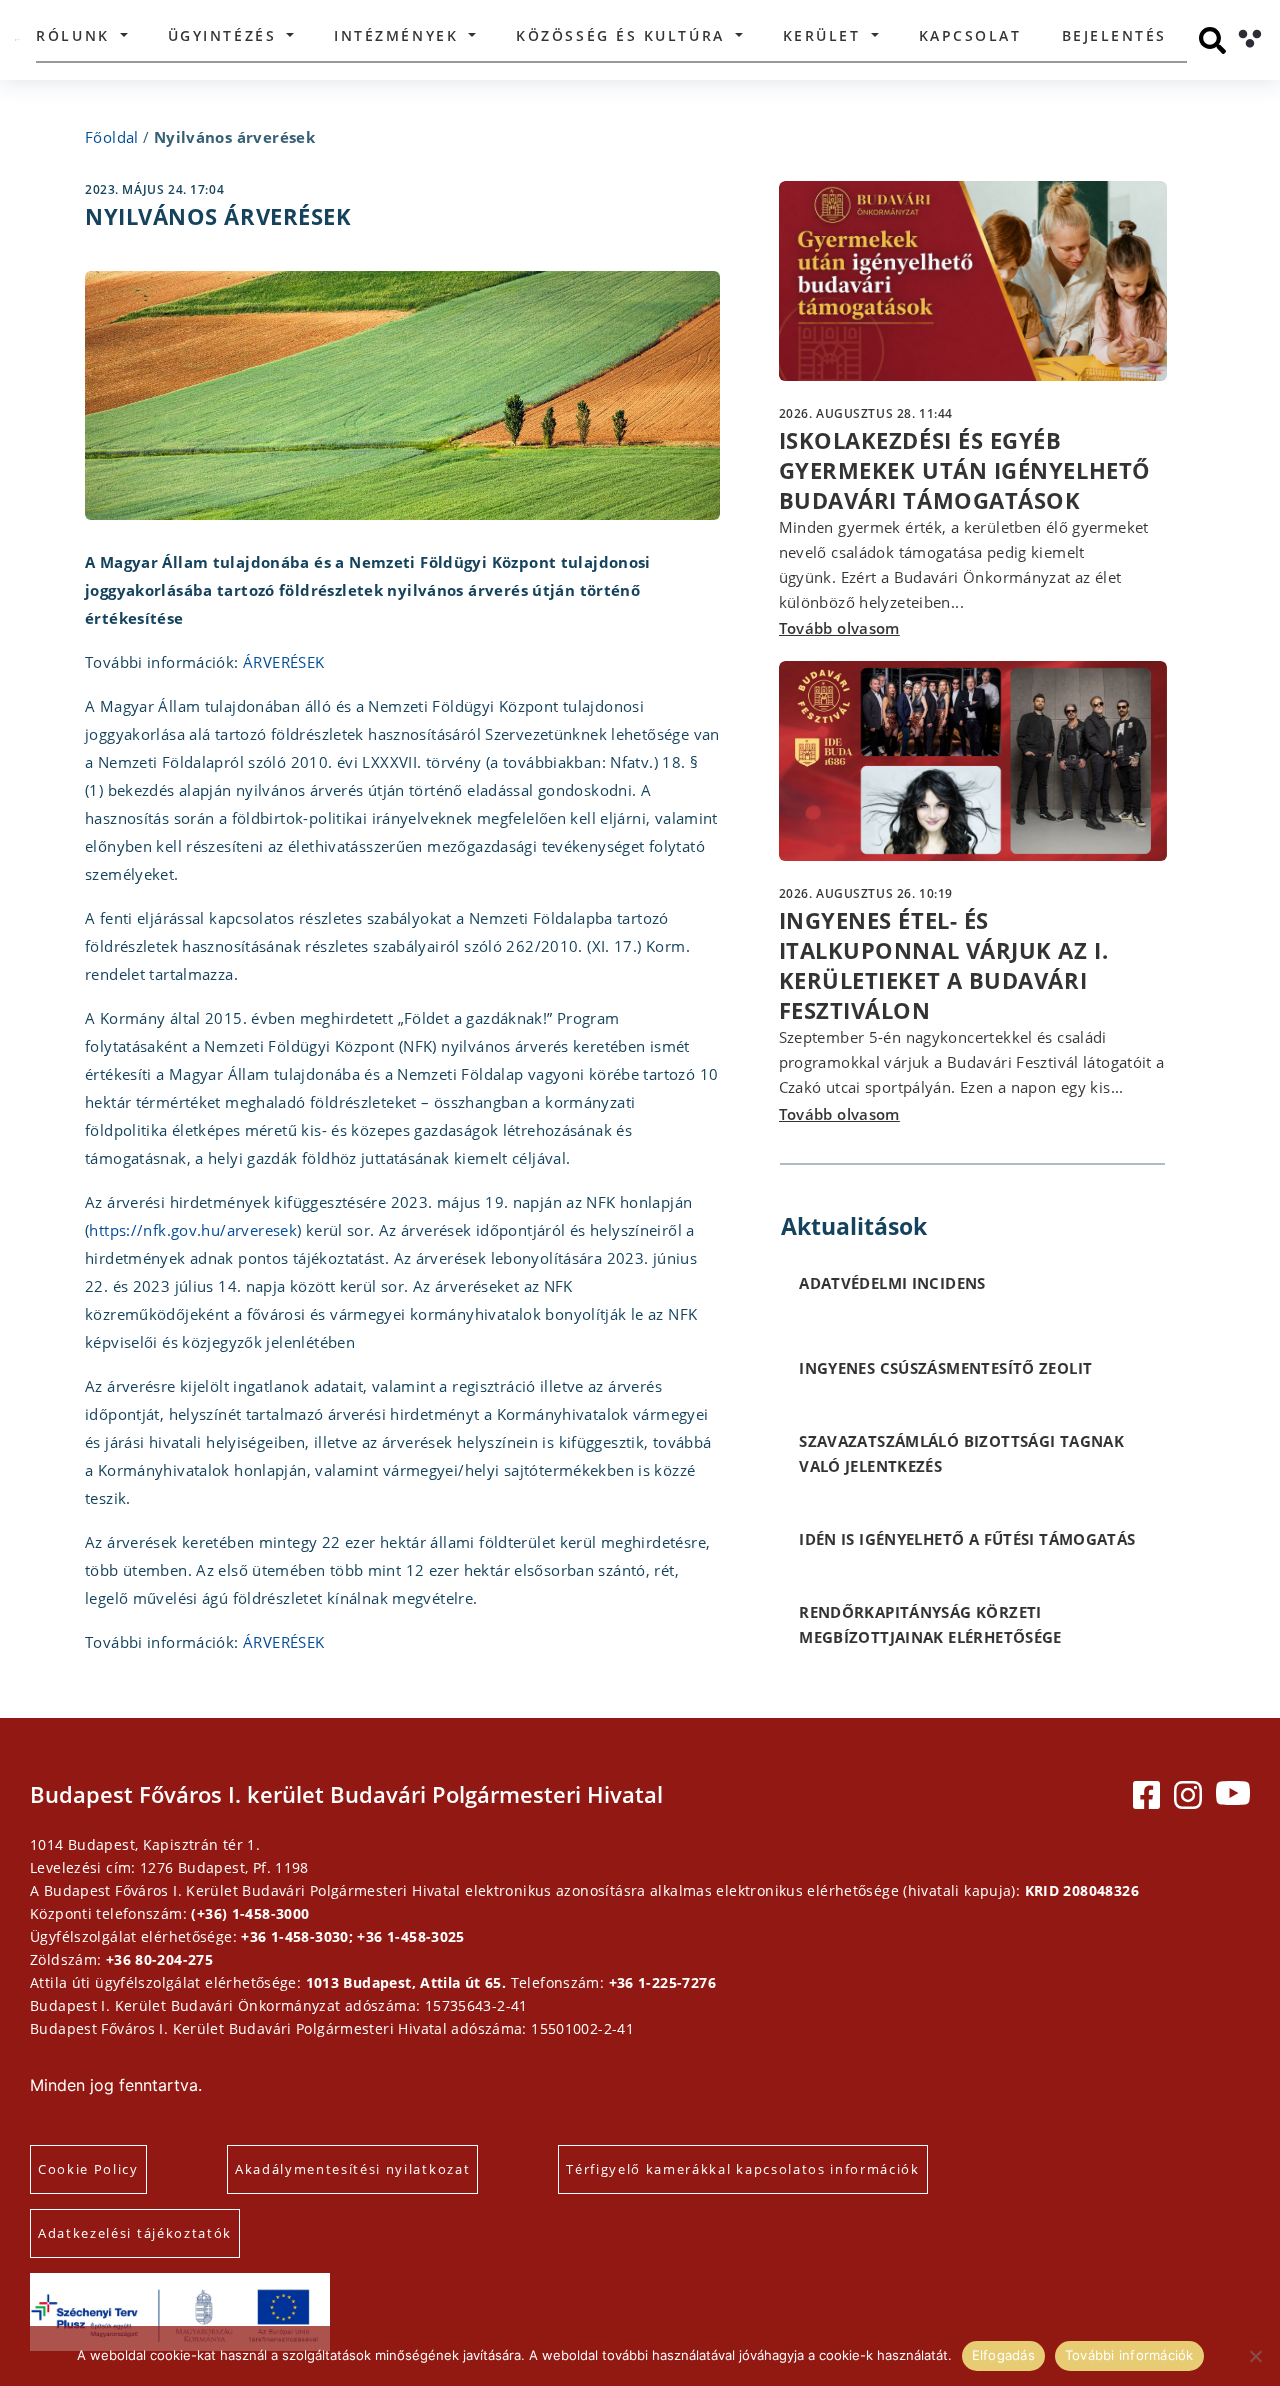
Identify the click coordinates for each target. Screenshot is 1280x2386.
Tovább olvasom (839, 628)
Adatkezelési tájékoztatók (135, 2233)
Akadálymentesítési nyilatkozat (352, 2169)
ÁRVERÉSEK (283, 662)
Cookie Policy (88, 2169)
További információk (1129, 2355)
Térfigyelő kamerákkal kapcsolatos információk (743, 2169)
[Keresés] (1212, 40)
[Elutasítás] (1255, 2356)
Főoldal (112, 137)
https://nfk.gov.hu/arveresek (193, 1230)
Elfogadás (1003, 2355)
